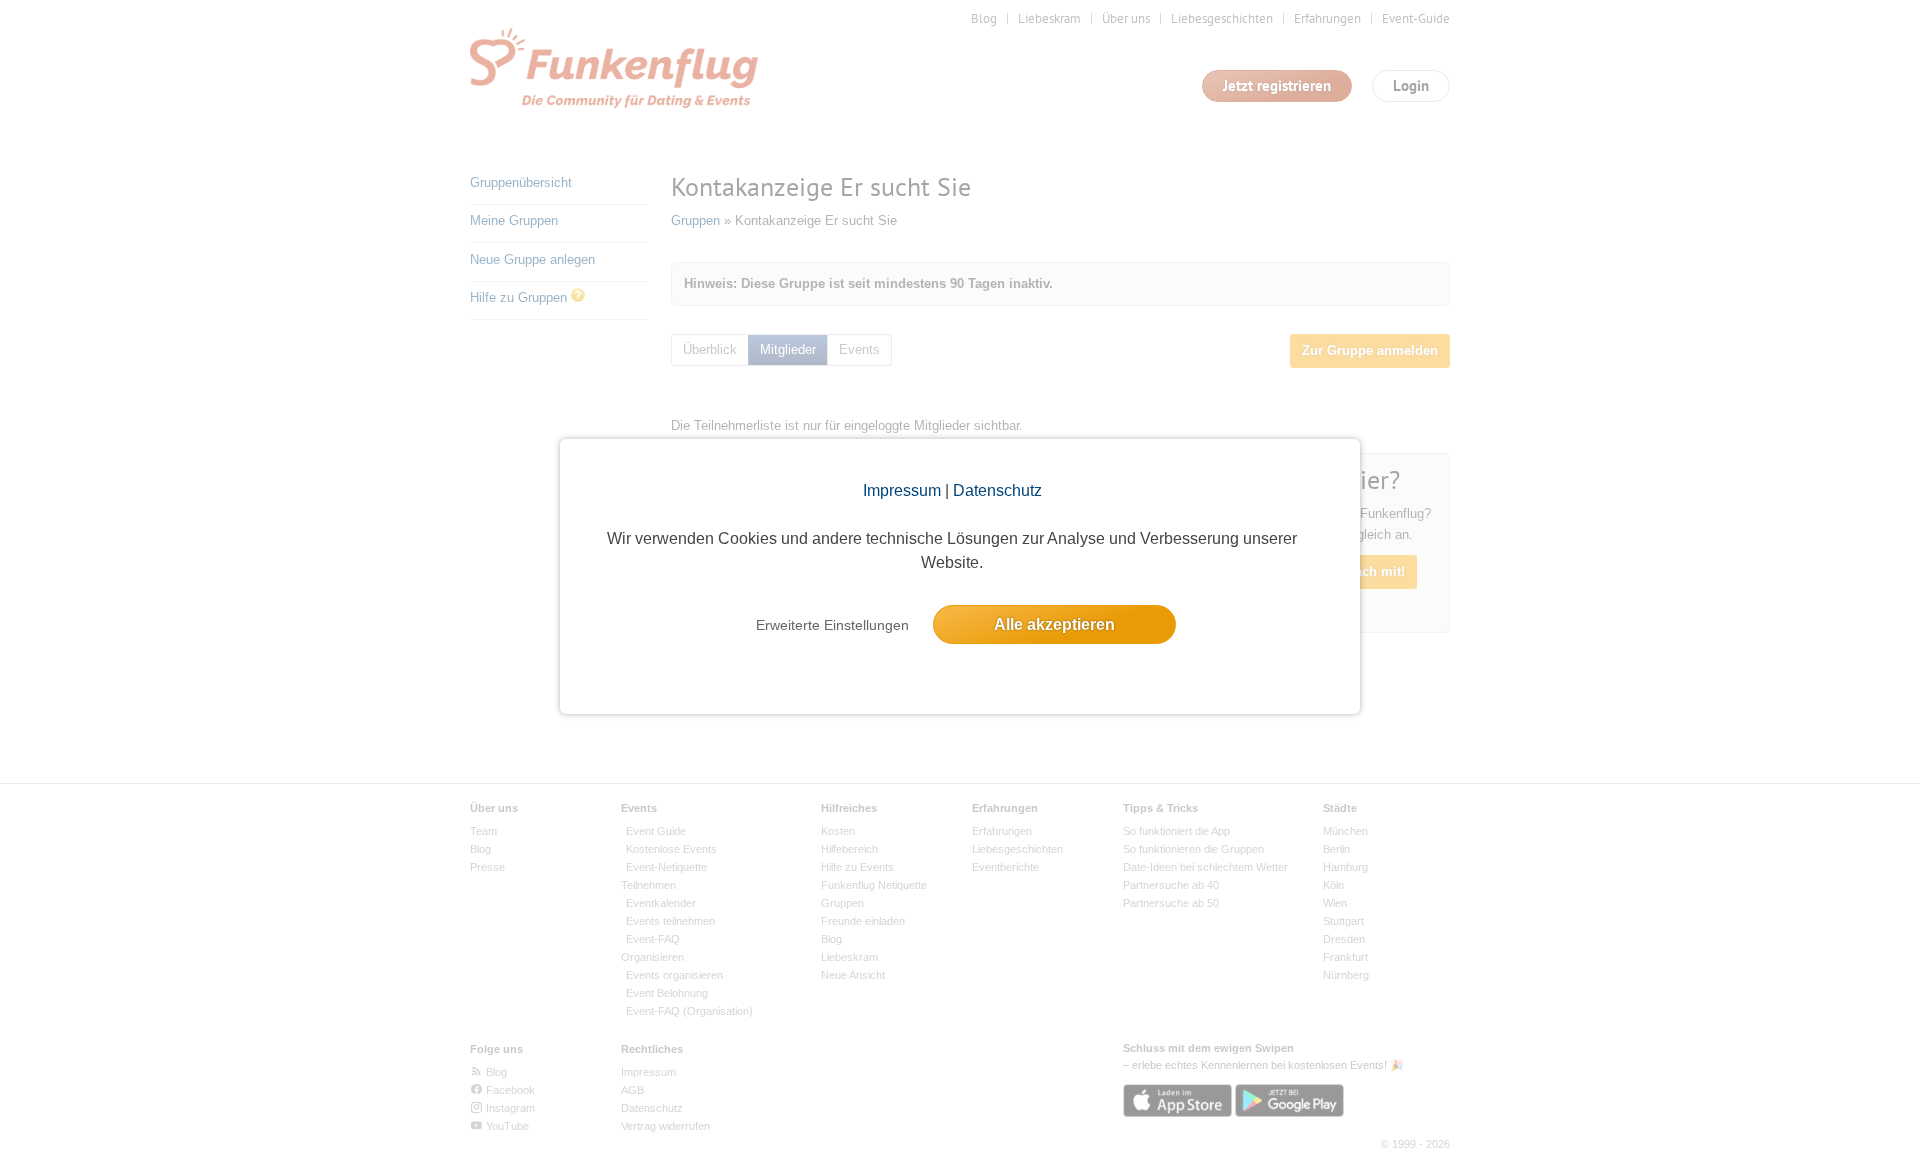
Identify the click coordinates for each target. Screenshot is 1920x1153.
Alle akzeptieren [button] (1054, 624)
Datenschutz (997, 490)
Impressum (902, 490)
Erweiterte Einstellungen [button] (832, 625)
